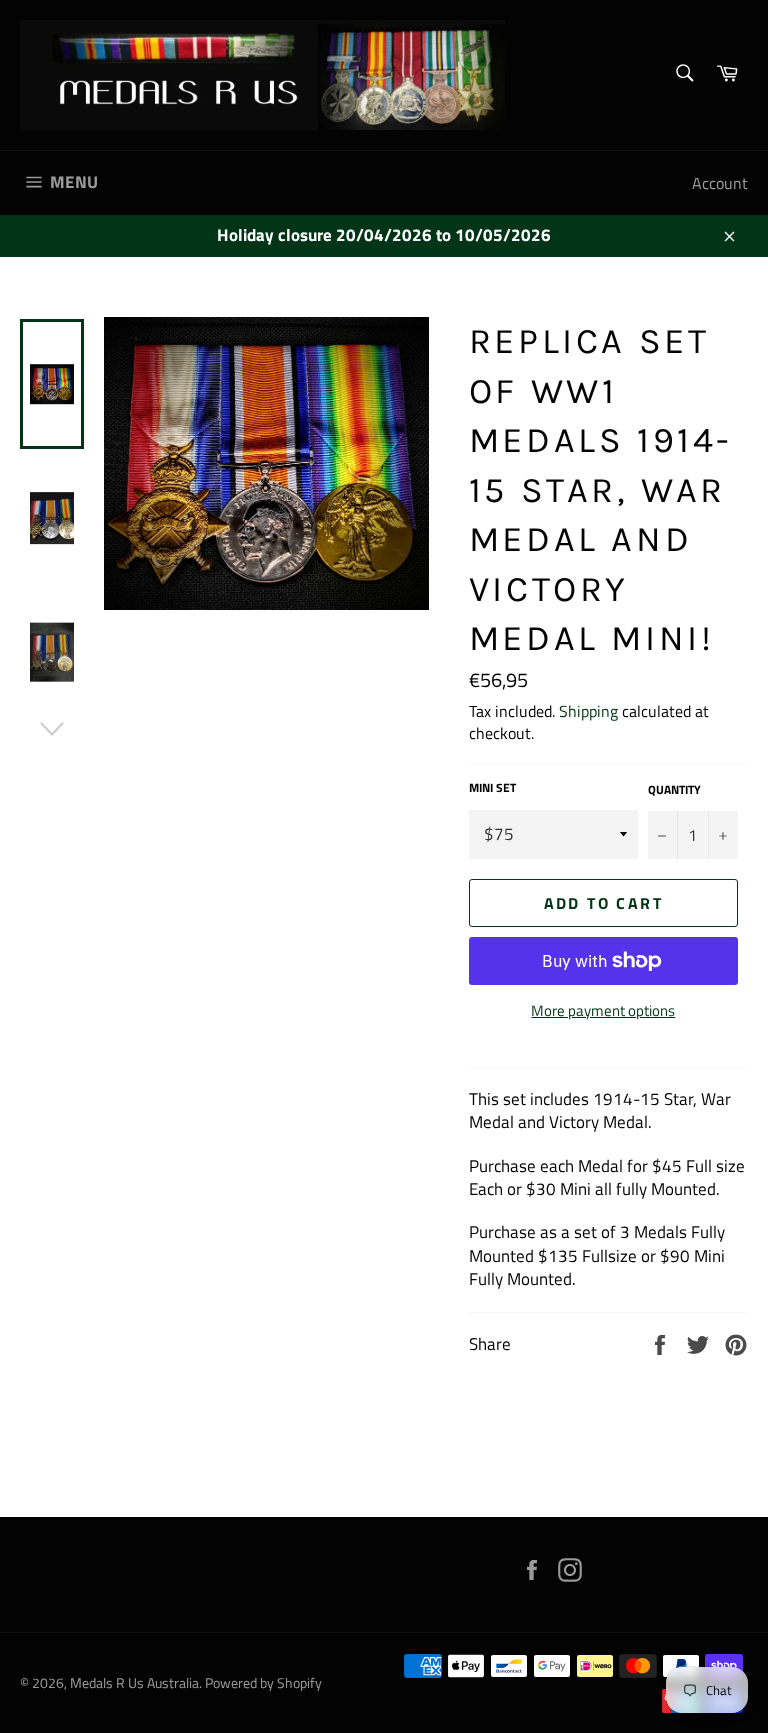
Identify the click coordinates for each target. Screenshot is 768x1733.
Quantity (674, 790)
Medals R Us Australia (134, 1683)
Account (720, 183)
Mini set (492, 788)
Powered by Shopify (263, 1683)
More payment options (603, 1011)
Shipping (588, 711)
